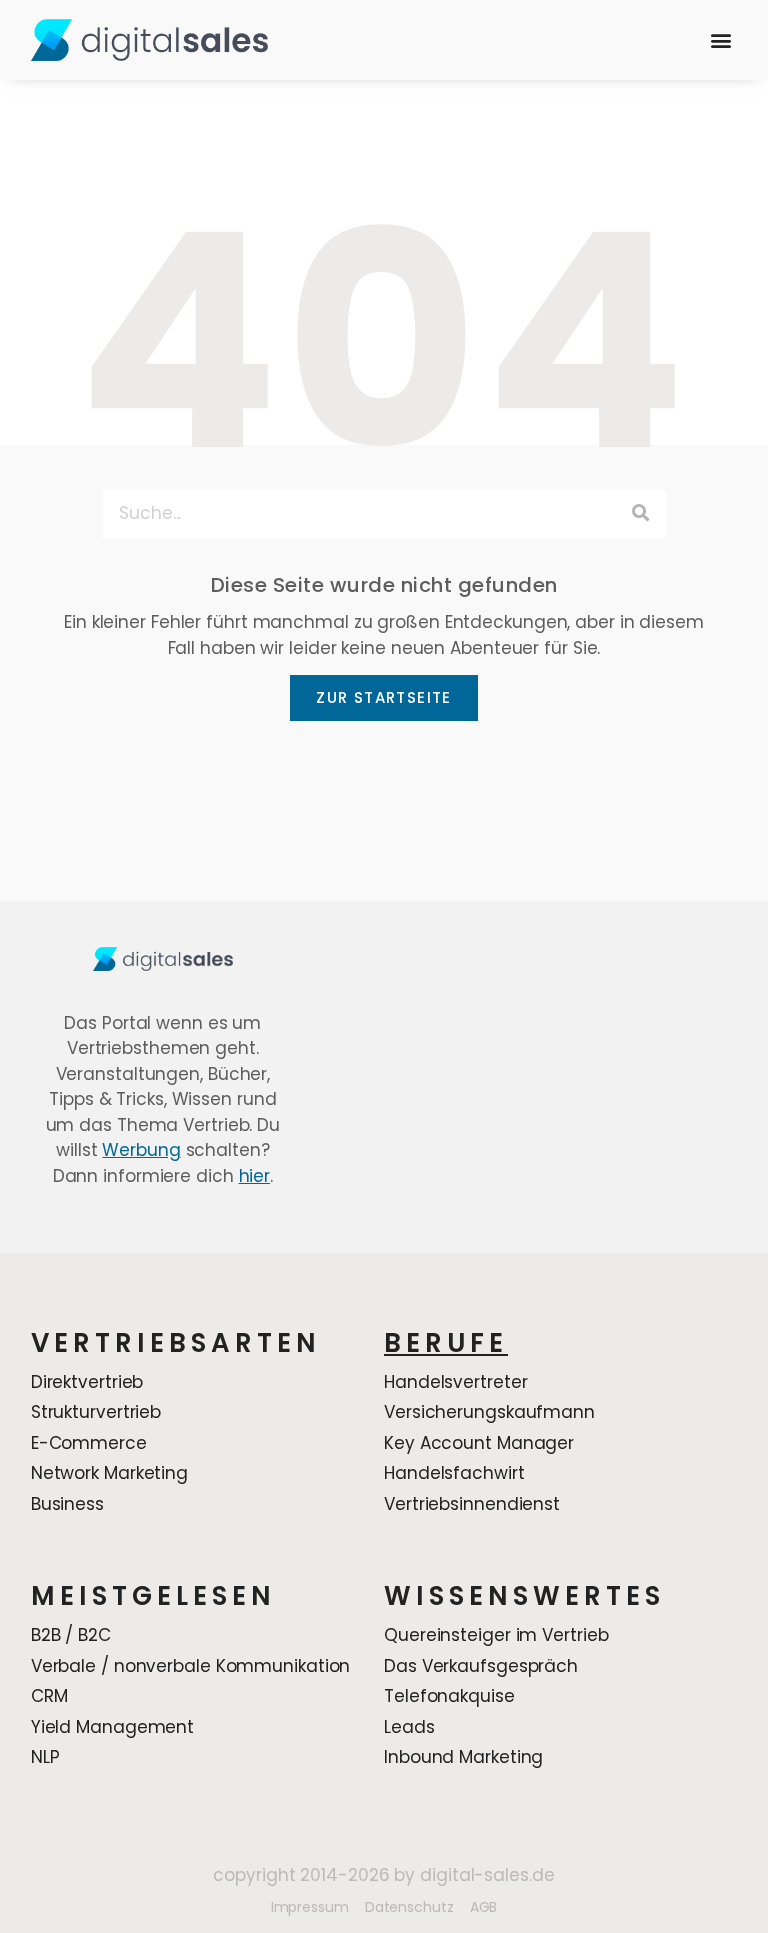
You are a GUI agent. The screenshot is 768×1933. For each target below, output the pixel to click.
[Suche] (641, 514)
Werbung (141, 1150)
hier (255, 1176)
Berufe (446, 1343)
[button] (720, 40)
